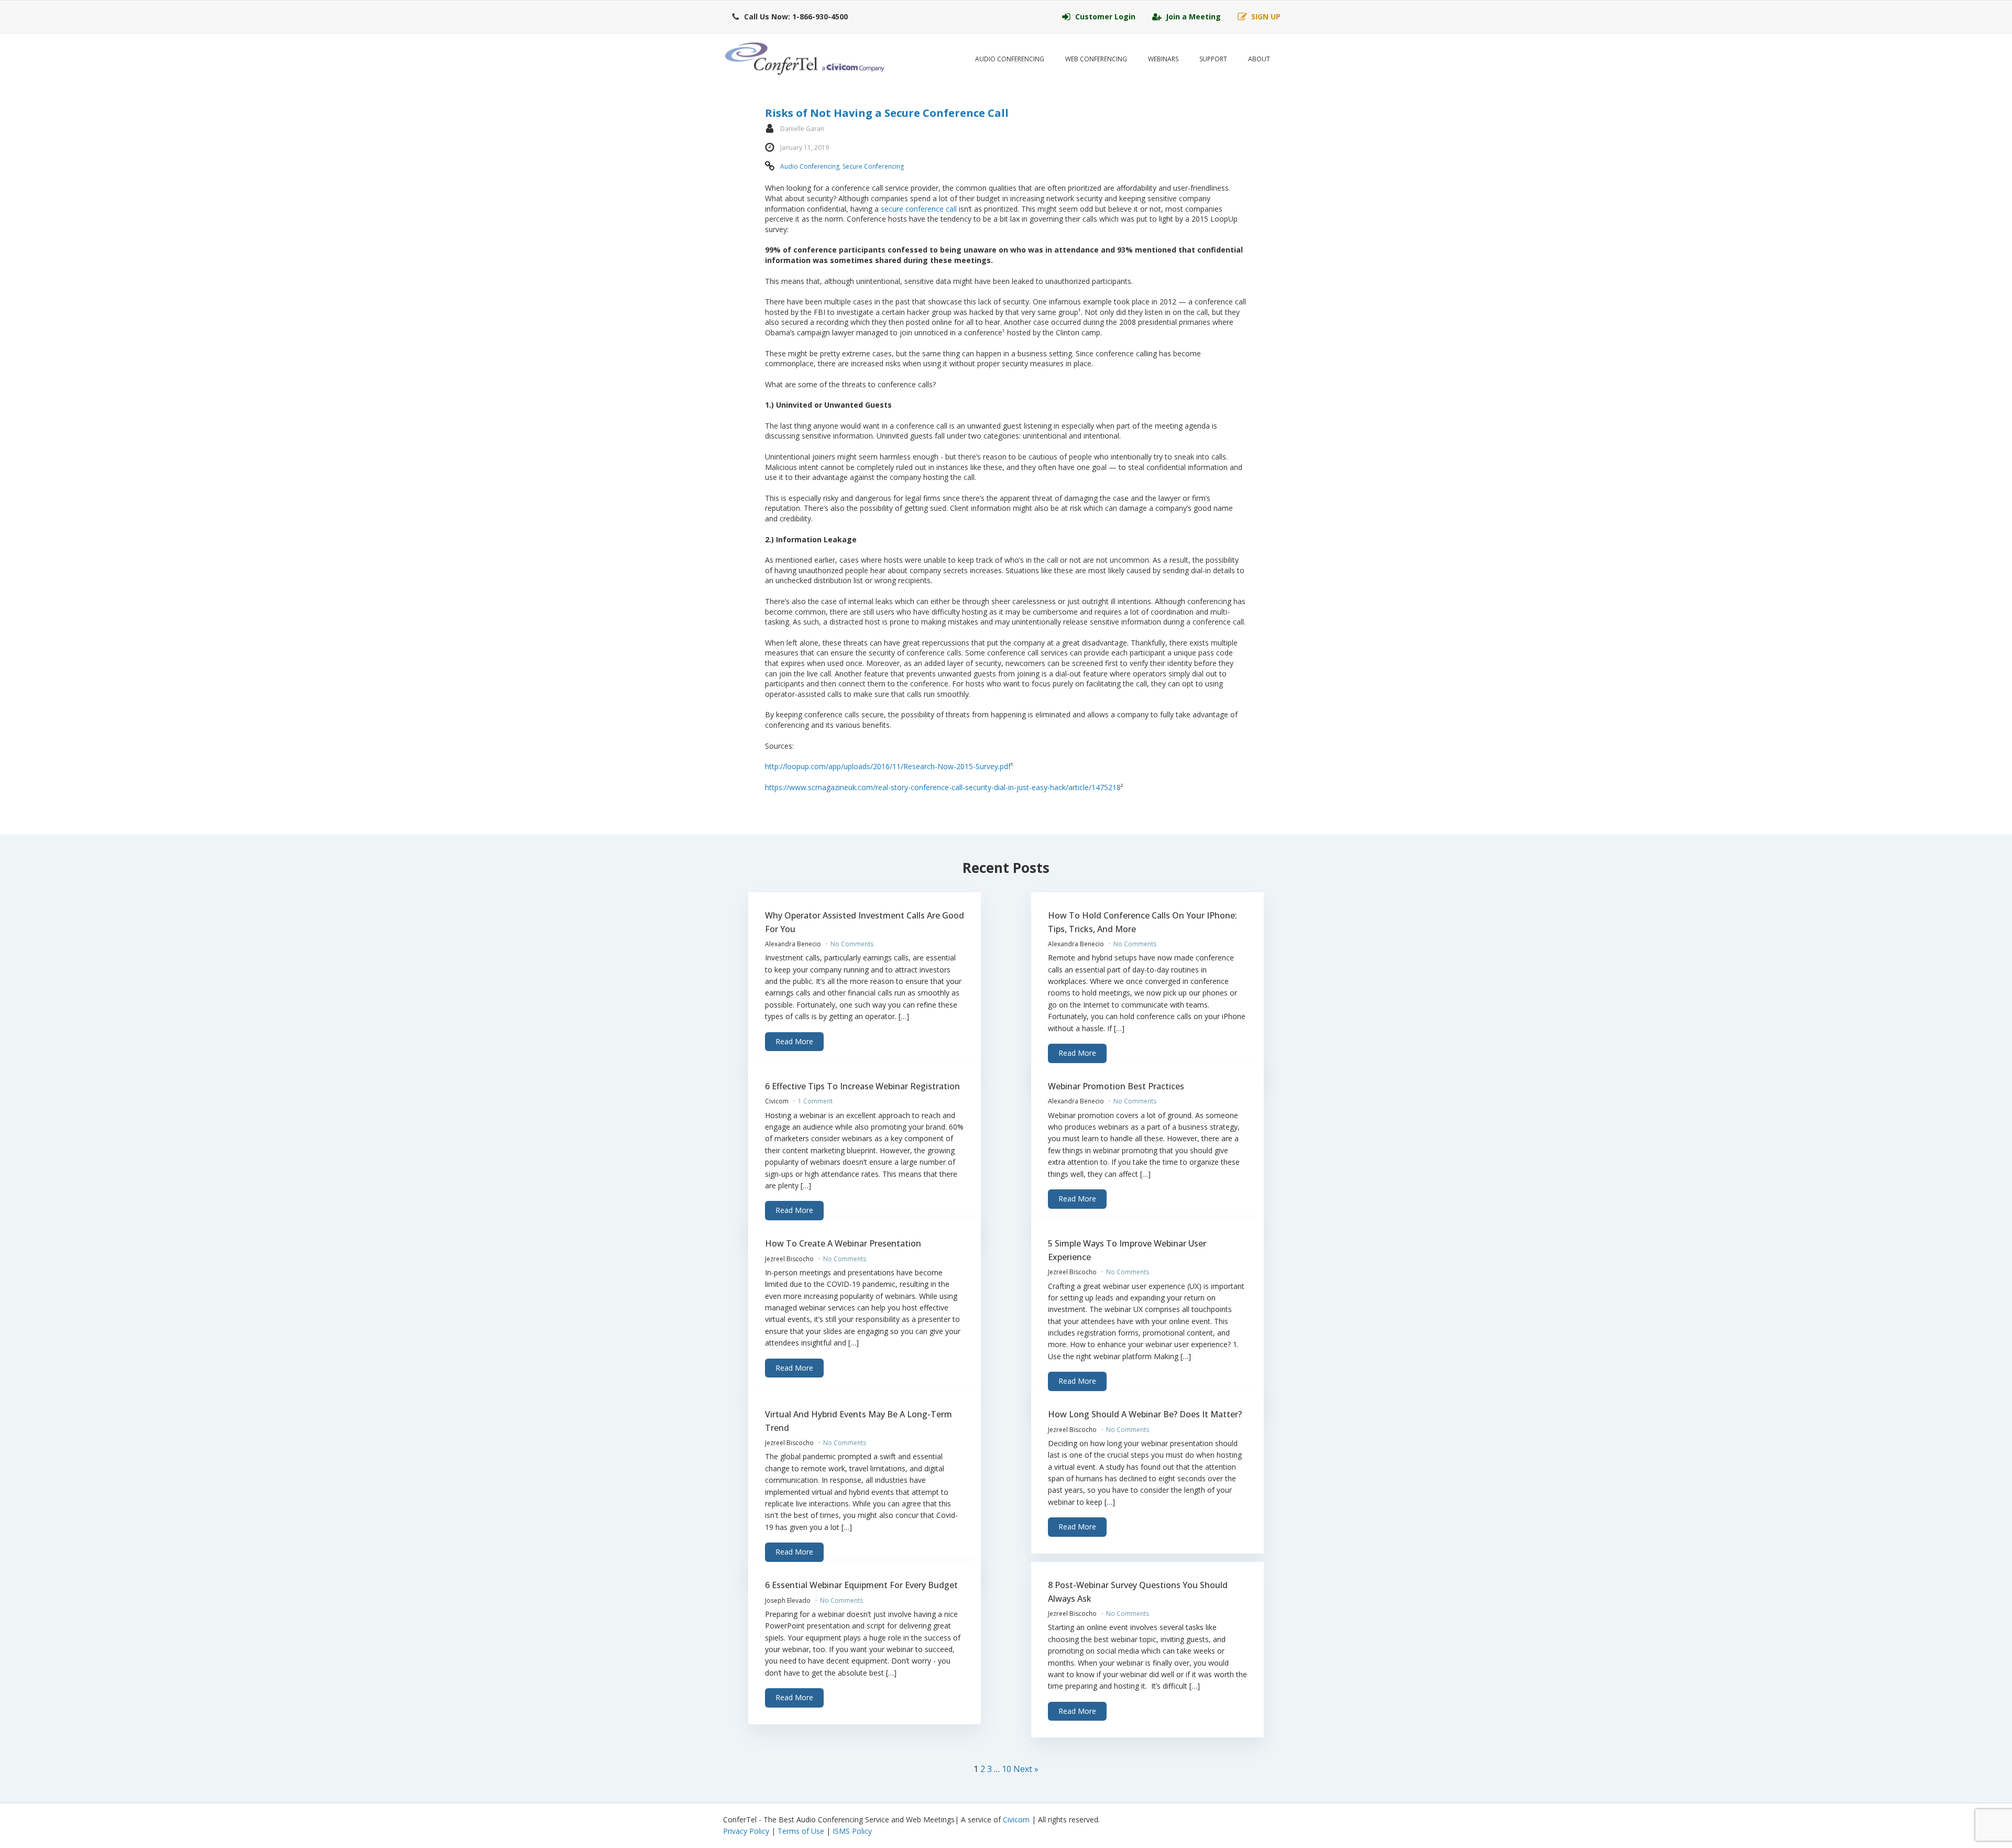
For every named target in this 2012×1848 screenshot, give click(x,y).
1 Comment (815, 1101)
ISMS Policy (852, 1831)
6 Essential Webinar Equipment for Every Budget (861, 1585)
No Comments (852, 944)
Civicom (1016, 1819)
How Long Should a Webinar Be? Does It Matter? (1145, 1414)
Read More (794, 1041)
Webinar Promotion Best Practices (1116, 1086)
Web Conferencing (1096, 59)
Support (1213, 59)
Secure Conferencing (873, 166)
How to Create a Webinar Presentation (843, 1243)
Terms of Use (801, 1831)
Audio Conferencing (1010, 59)
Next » (1026, 1769)
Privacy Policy (746, 1831)
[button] (790, 17)
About (1259, 59)
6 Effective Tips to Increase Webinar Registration (862, 1086)
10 (1007, 1769)
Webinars (1163, 59)
